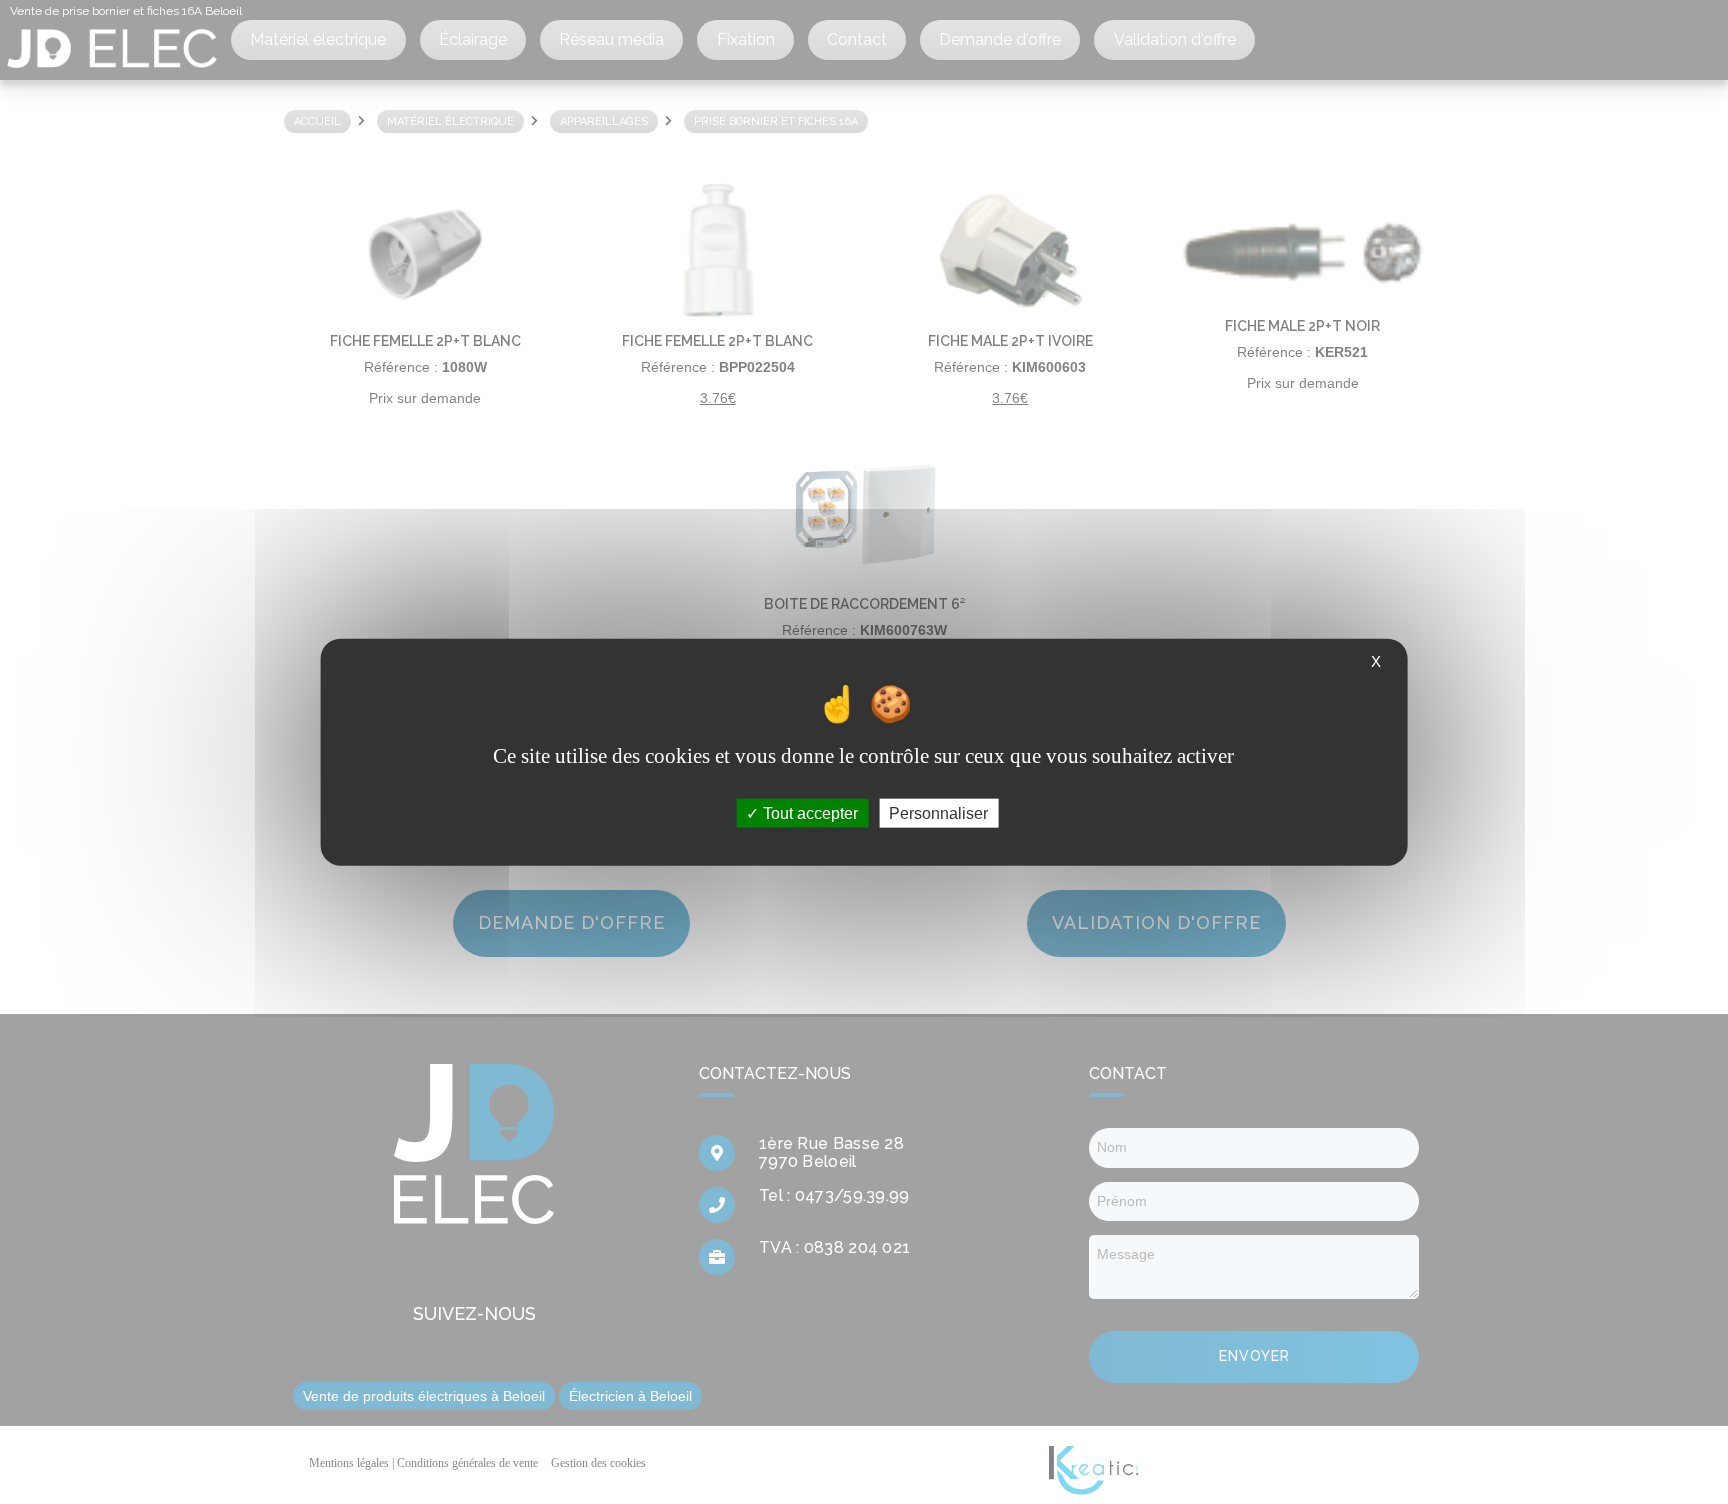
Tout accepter (808, 812)
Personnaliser (938, 812)
